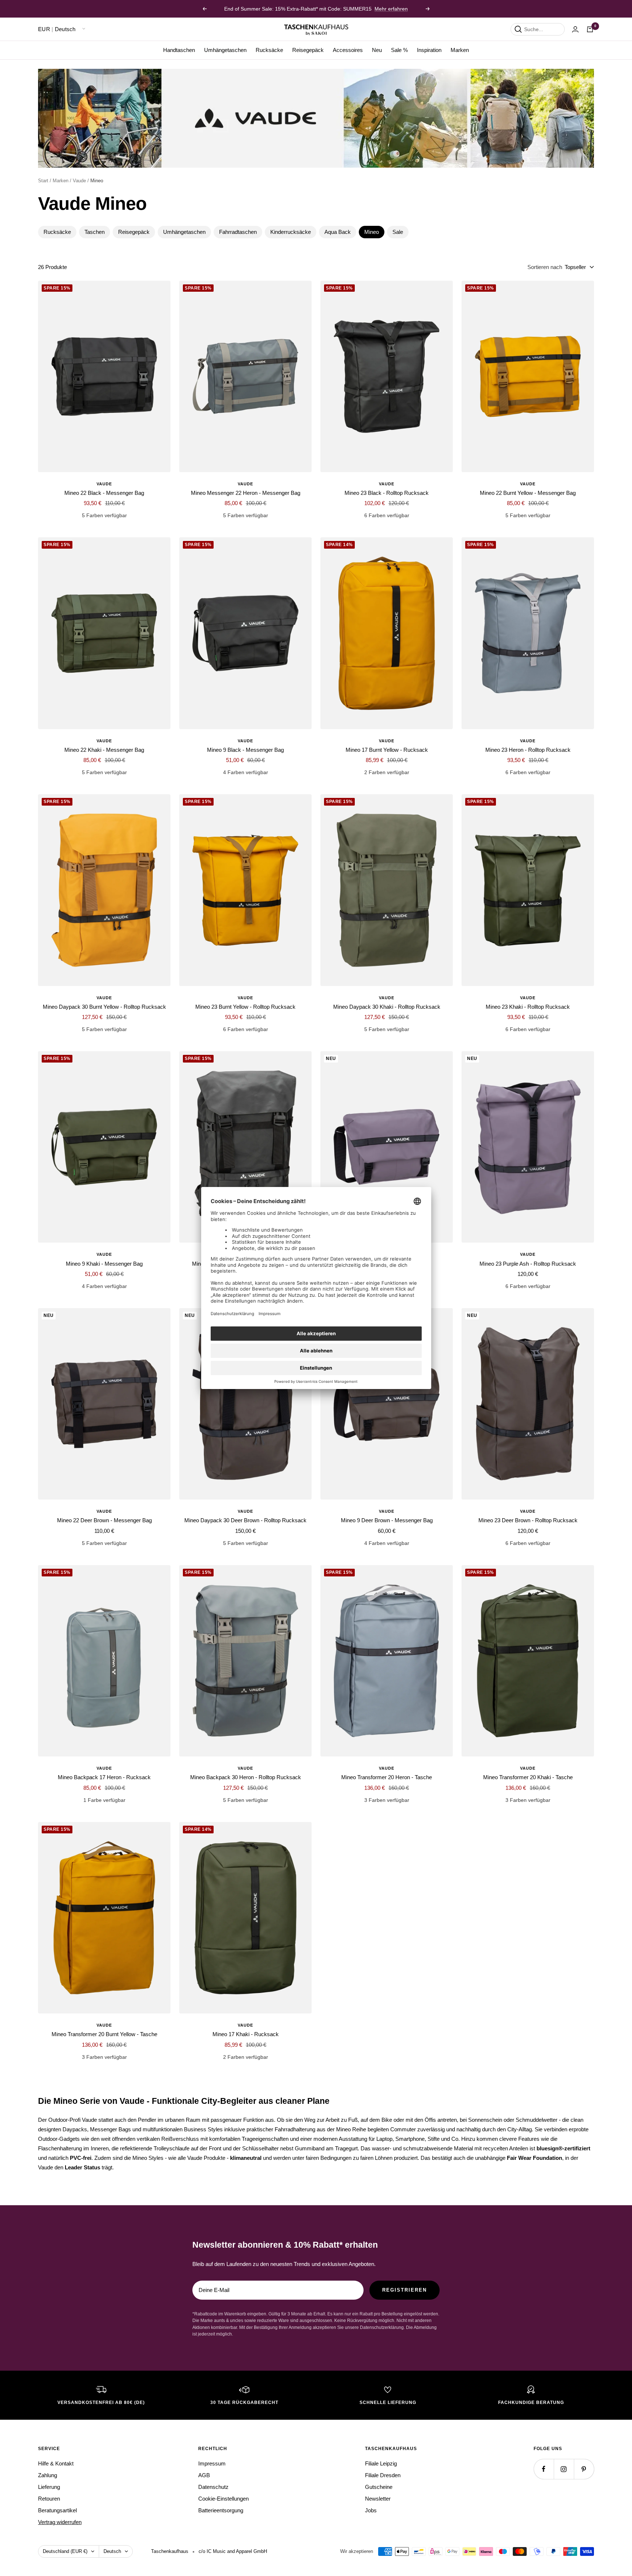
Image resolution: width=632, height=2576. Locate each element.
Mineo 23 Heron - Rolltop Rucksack (528, 750)
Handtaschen (179, 50)
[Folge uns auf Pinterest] (584, 2469)
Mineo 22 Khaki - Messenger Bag (104, 750)
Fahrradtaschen (238, 232)
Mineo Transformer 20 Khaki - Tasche (528, 1777)
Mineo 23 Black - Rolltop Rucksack (387, 493)
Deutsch (112, 2551)
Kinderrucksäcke (291, 232)
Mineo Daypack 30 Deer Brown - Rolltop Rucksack (245, 1520)
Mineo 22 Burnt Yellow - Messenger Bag (528, 493)
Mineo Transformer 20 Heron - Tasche (387, 1777)
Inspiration (429, 50)
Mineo (372, 232)
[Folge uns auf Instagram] (564, 2469)
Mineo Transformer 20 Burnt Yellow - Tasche (104, 2034)
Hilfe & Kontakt (56, 2463)
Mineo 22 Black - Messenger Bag (104, 493)
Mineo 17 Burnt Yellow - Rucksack (387, 750)
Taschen (95, 232)
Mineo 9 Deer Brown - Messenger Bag (387, 1520)
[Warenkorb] (590, 29)
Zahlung (48, 2475)
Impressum (212, 2463)
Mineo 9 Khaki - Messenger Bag (104, 1264)
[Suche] (518, 29)
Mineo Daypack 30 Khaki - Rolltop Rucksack (387, 1007)
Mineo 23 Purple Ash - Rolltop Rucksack (528, 1264)
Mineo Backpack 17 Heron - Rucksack (104, 1777)
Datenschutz (213, 2487)
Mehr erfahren (391, 9)
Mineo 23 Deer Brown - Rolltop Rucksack (528, 1520)
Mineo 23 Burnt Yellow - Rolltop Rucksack (245, 1007)
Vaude (79, 181)
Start (43, 181)
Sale (398, 232)
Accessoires (348, 50)
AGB (204, 2475)
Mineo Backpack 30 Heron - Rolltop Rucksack (246, 1777)
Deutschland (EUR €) (65, 2551)
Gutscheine (379, 2487)
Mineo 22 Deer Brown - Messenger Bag (104, 1520)
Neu (377, 50)
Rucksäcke (269, 50)
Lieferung (49, 2487)
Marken (460, 50)
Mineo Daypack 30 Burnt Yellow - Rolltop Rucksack (104, 1007)
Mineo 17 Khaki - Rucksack (246, 2034)
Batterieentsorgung (221, 2510)
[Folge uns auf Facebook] (544, 2469)
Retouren (49, 2499)
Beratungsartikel (57, 2510)
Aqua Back (338, 232)
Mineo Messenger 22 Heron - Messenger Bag (246, 493)
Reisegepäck (308, 50)
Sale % (399, 50)
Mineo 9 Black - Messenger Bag (245, 750)
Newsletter (378, 2499)
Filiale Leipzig (381, 2463)
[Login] (575, 29)
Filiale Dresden (383, 2475)
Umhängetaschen (225, 50)
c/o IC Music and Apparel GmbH (233, 2551)
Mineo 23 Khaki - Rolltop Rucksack (528, 1007)
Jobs (371, 2510)
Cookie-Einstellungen (223, 2499)
